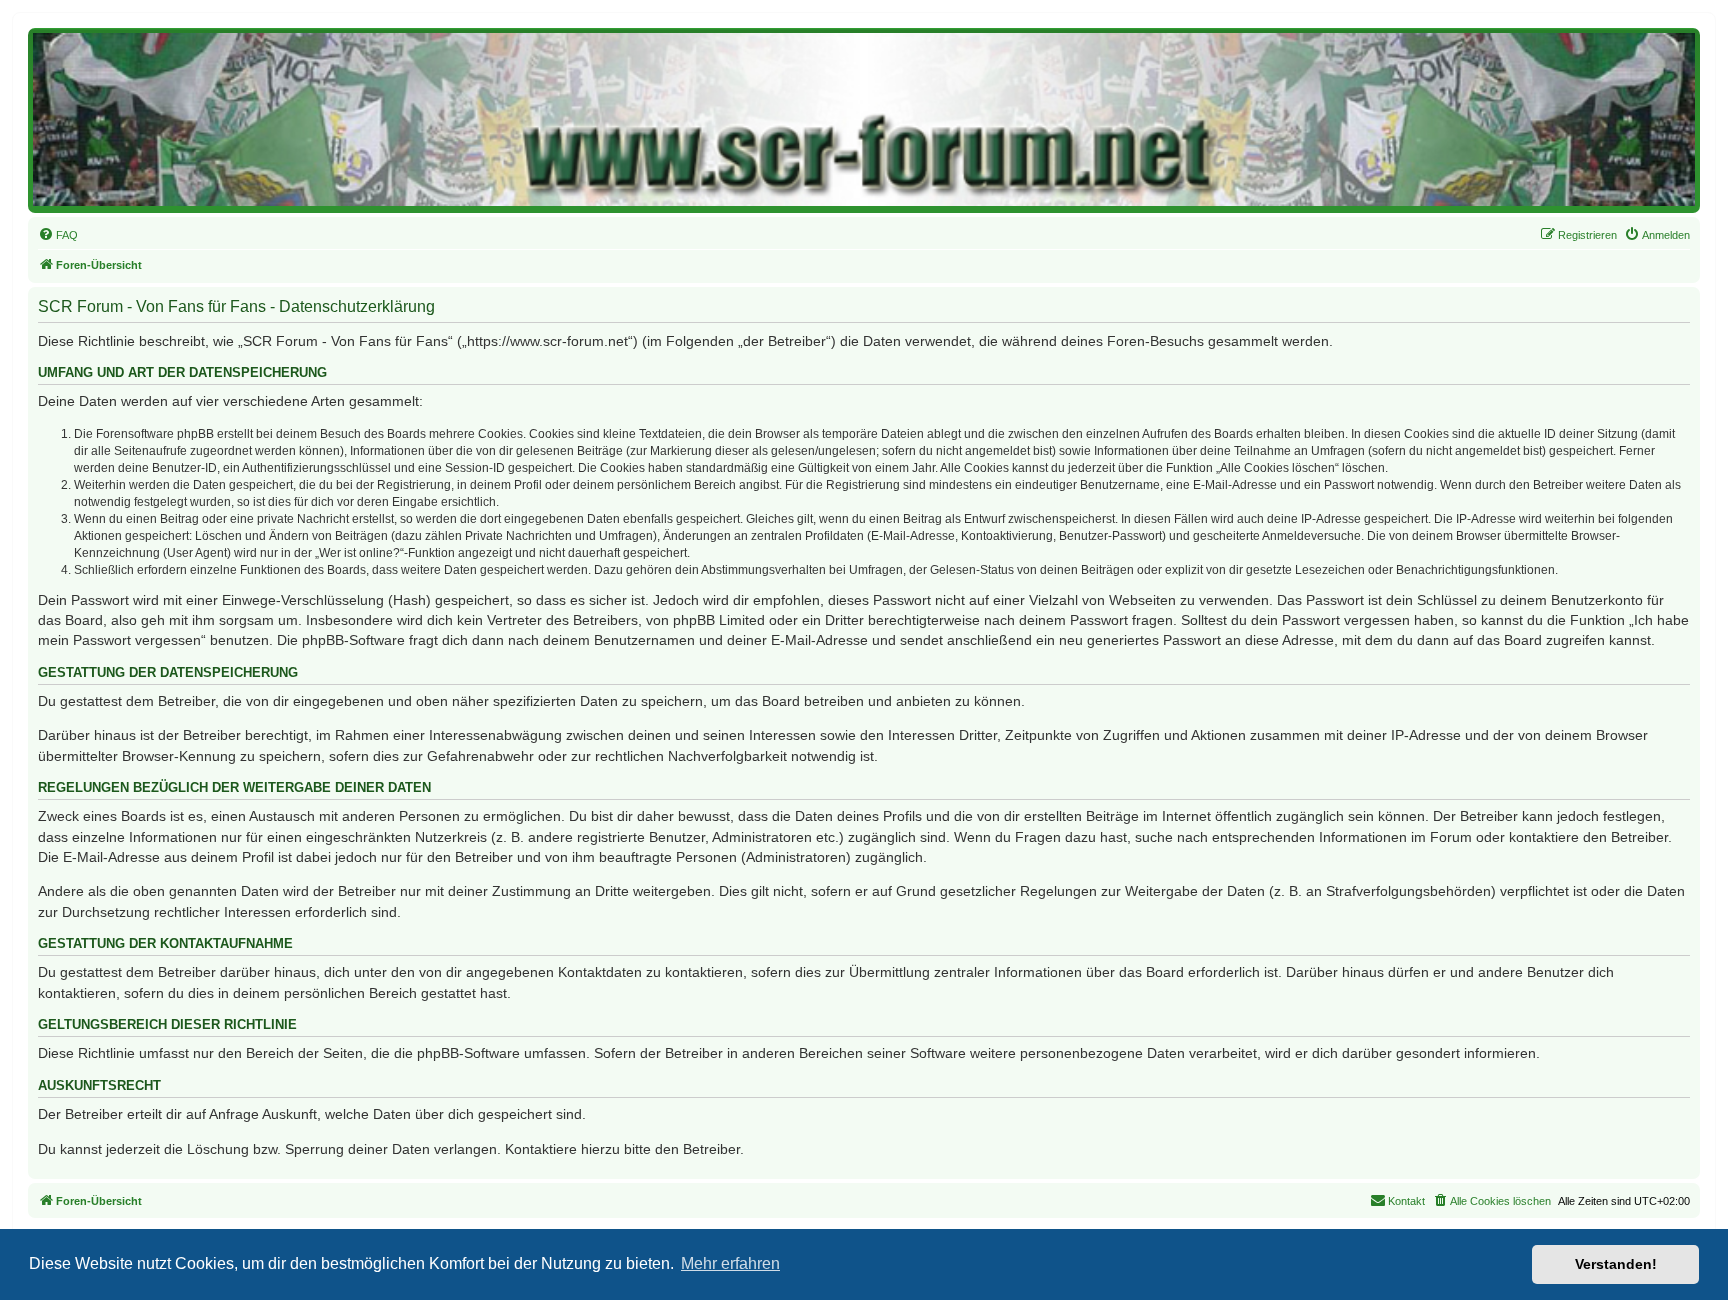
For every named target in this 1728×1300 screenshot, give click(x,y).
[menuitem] (58, 235)
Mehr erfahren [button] (730, 1263)
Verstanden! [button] (1616, 1264)
